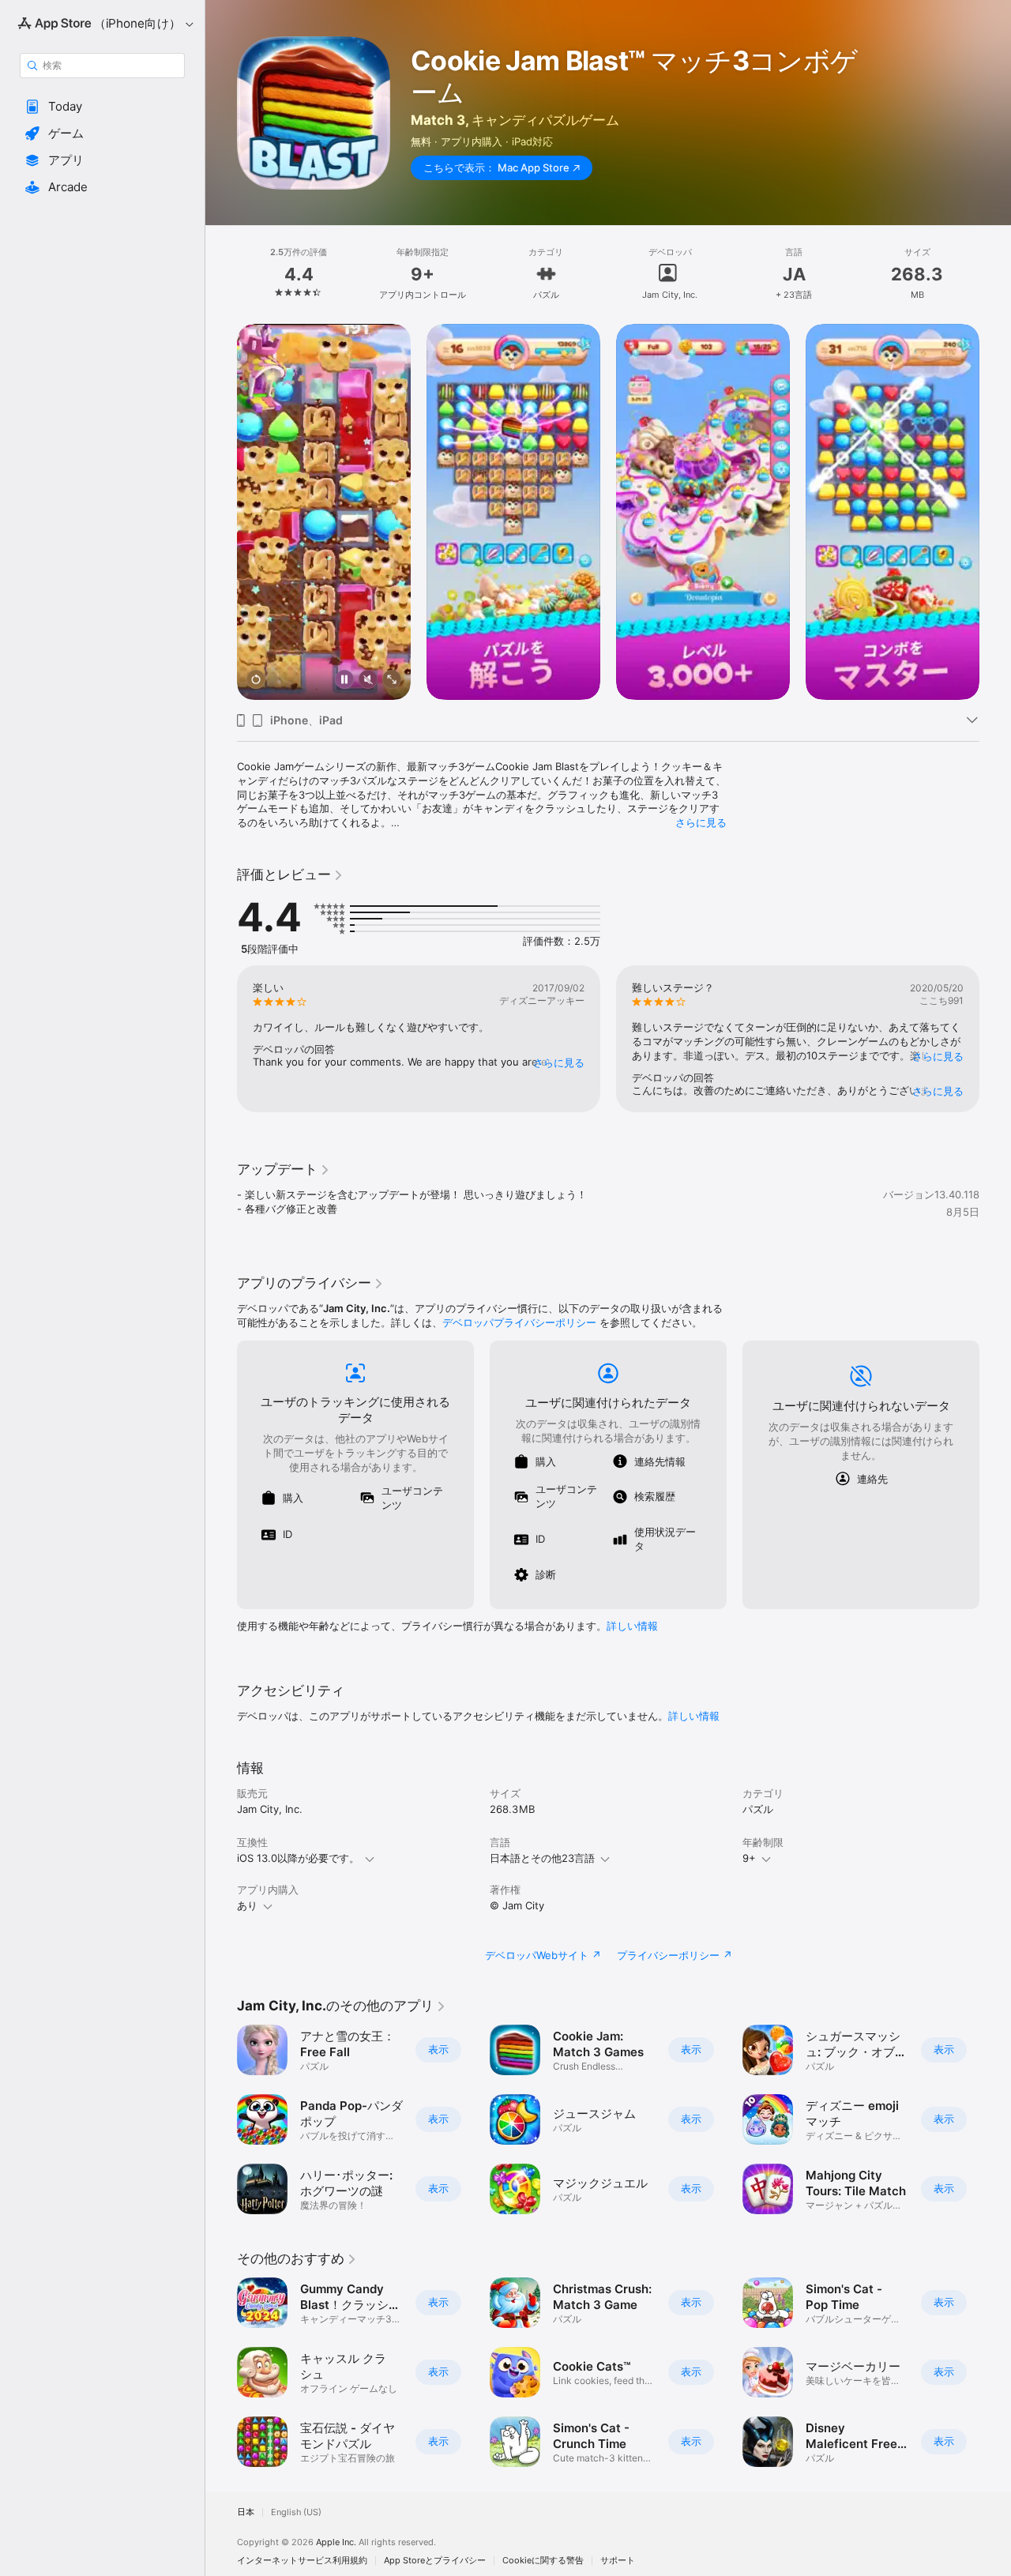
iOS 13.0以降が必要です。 (298, 1858)
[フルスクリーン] (392, 681)
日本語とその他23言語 (542, 1858)
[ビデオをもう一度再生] (256, 681)
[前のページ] (221, 512)
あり (247, 1905)
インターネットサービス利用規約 (302, 2561)
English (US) (296, 2512)
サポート (618, 2561)
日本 (246, 2512)
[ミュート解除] (368, 681)
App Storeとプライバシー (435, 2561)
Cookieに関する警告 (543, 2561)
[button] (102, 107)
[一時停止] (344, 681)
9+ (749, 1858)
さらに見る (701, 822)
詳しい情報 (632, 1626)
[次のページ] (995, 512)
